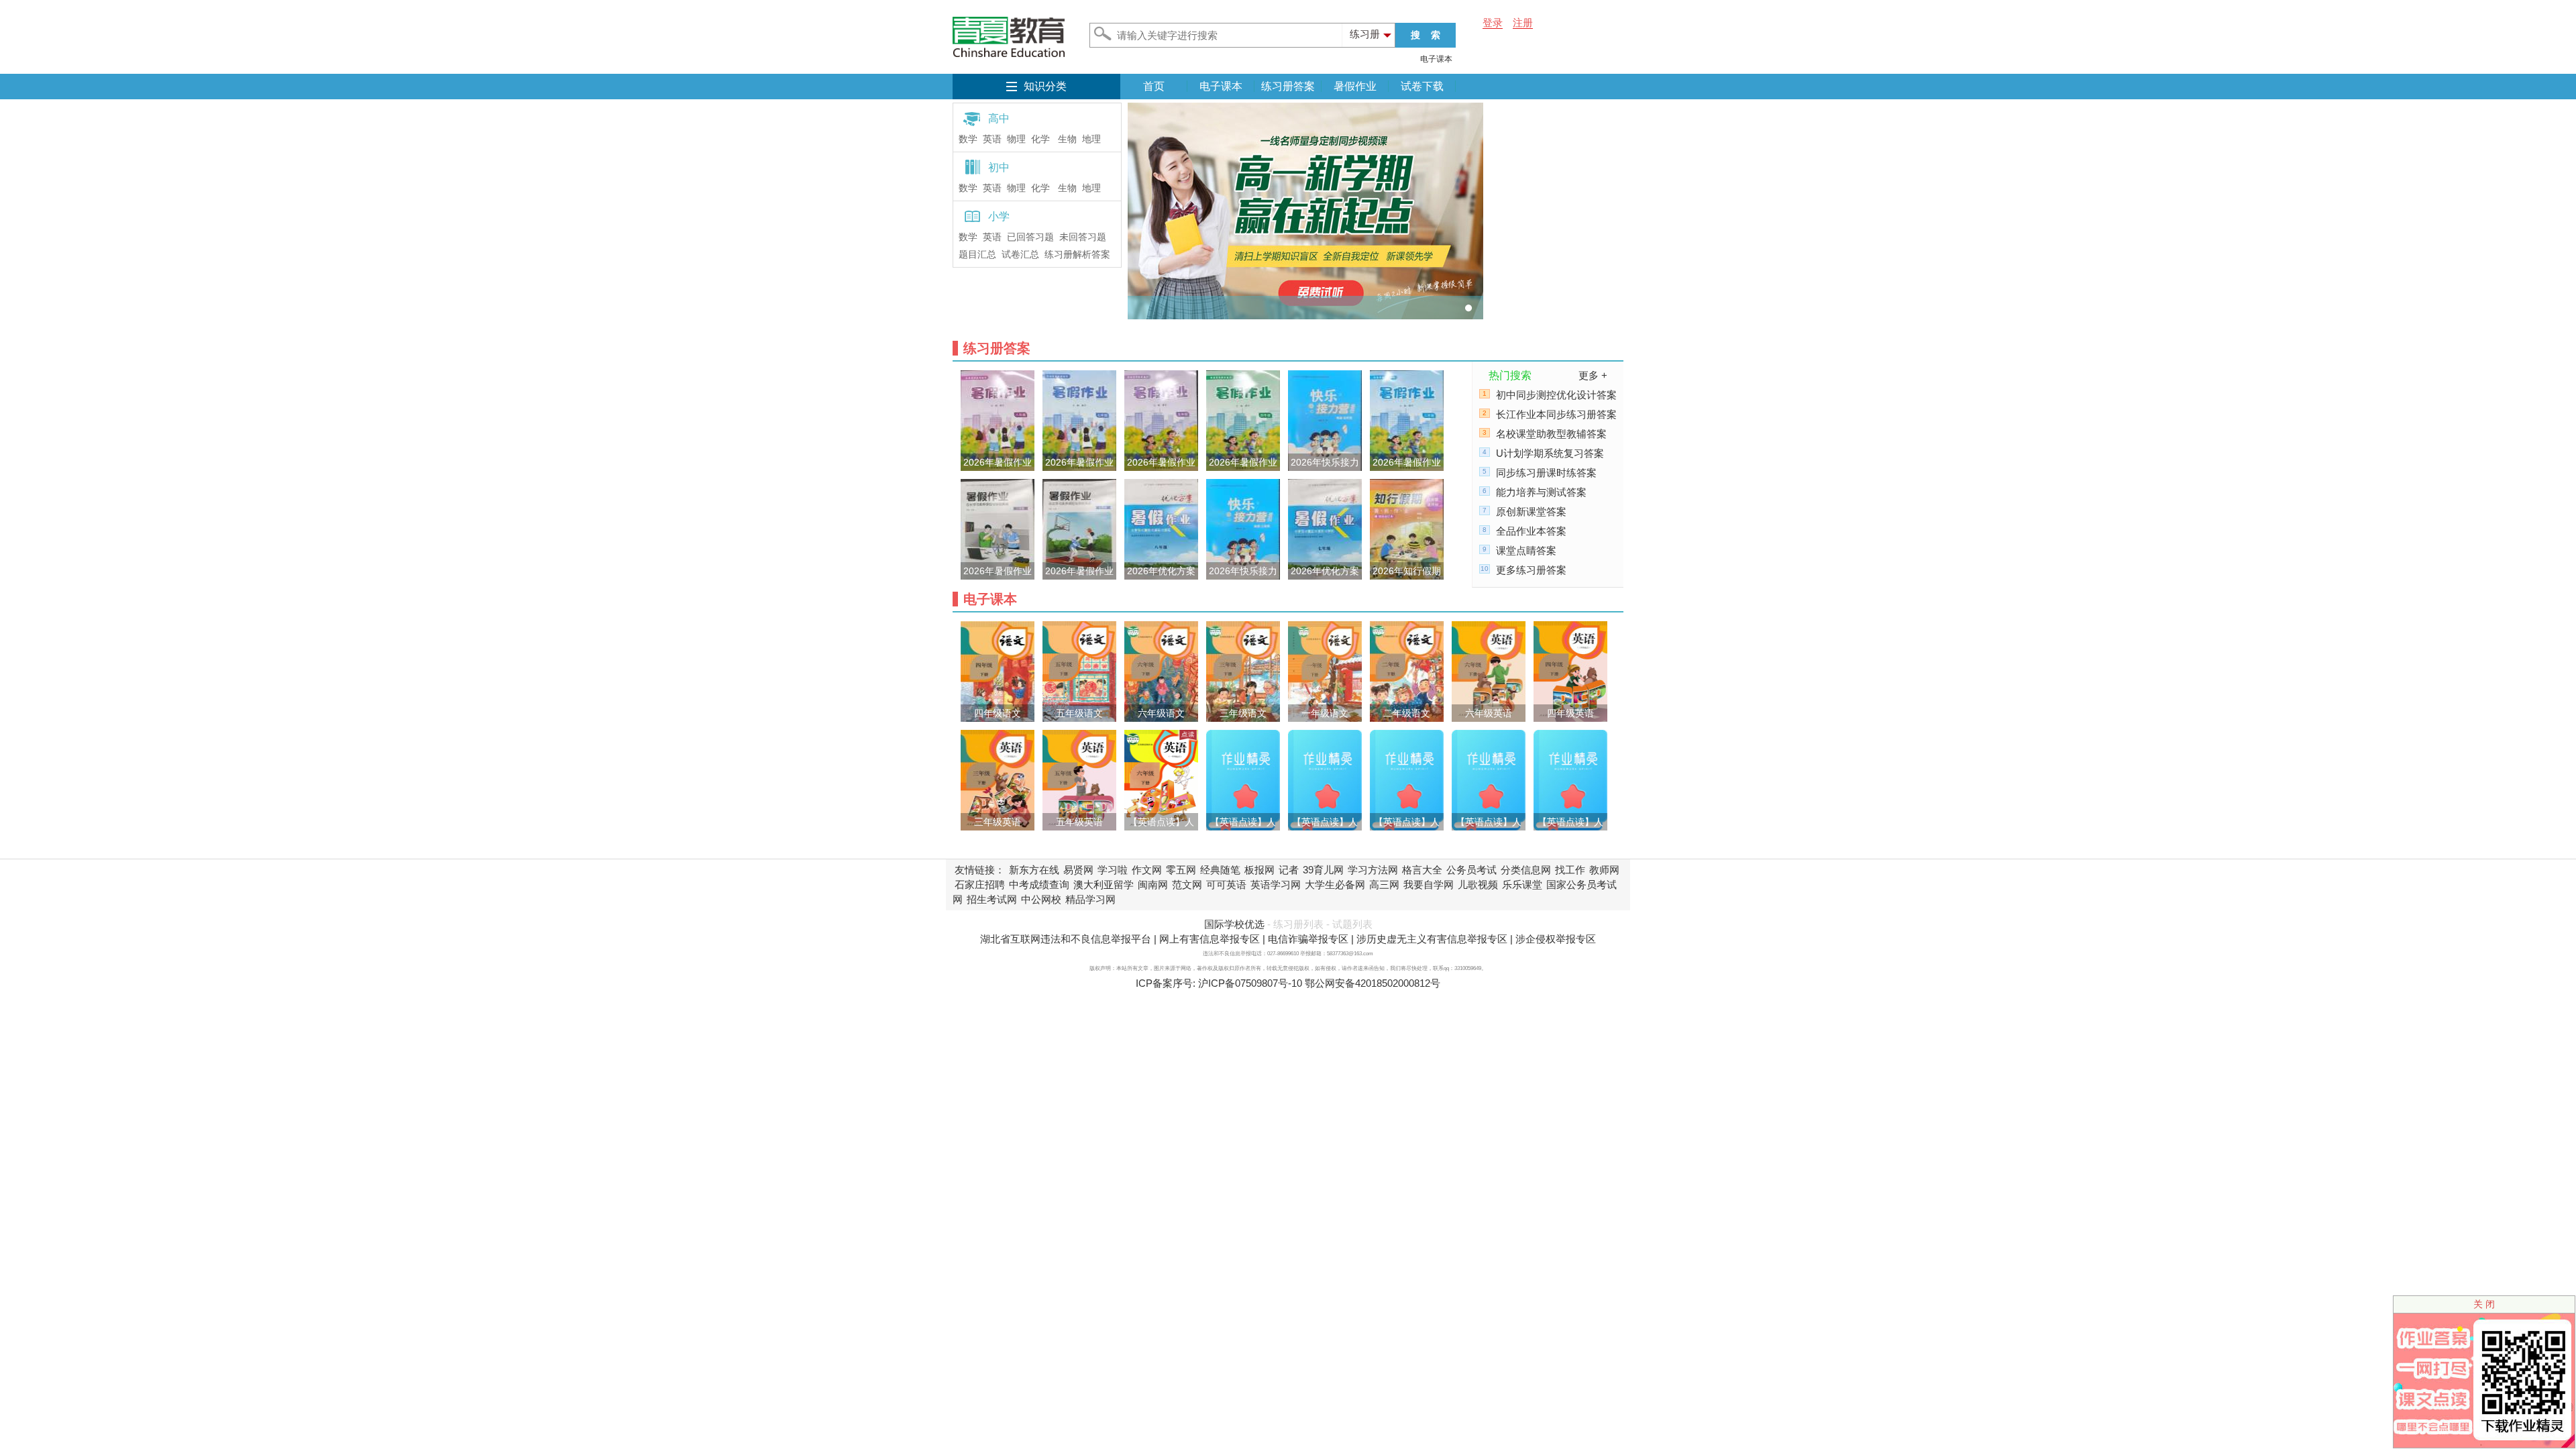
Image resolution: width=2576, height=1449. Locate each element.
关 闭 (2484, 1304)
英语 (992, 139)
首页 (1154, 86)
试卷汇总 (1020, 255)
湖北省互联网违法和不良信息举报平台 (1066, 939)
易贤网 (1078, 870)
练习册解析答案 (1077, 255)
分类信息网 (1526, 870)
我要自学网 (1429, 884)
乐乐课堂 (1522, 884)
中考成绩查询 (1039, 884)
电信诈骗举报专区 (1308, 939)
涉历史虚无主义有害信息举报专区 (1432, 939)
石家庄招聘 (980, 884)
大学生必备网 (1335, 884)
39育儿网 (1323, 870)
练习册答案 (1288, 86)
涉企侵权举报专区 (1556, 939)
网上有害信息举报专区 (1210, 939)
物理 (1016, 139)
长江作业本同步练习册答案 (1556, 414)
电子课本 (1436, 59)
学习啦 (1113, 870)
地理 (1091, 139)
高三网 (1384, 884)
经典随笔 (1220, 870)
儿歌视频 (1478, 884)
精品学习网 (1090, 899)
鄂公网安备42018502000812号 (1373, 983)
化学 (1040, 139)
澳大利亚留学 (1104, 884)
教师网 (1604, 870)
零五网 (1181, 870)
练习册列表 (1298, 924)
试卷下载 (1422, 86)
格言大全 (1422, 870)
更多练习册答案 (1531, 570)
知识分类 (1045, 86)
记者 (1289, 870)
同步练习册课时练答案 (1546, 473)
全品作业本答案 (1531, 531)
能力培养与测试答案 (1541, 492)
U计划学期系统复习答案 (1550, 453)
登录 (1493, 22)
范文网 (1187, 884)
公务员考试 (1471, 870)
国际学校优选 (1234, 924)
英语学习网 (1276, 884)
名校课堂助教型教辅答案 (1551, 434)
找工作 (1570, 870)
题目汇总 (977, 255)
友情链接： (980, 870)
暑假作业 (1355, 86)
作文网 (1147, 870)
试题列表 (1352, 924)
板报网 (1259, 870)
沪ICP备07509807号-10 (1250, 983)
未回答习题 (1083, 237)
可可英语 (1226, 884)
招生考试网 (992, 899)
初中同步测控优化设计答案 (1556, 395)
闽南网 (1153, 884)
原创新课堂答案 (1531, 512)
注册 (1523, 22)
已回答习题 (1030, 237)
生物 (1067, 139)
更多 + (1593, 375)
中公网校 (1041, 899)
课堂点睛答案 (1526, 550)
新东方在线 (1034, 870)
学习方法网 (1373, 870)
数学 (968, 139)
